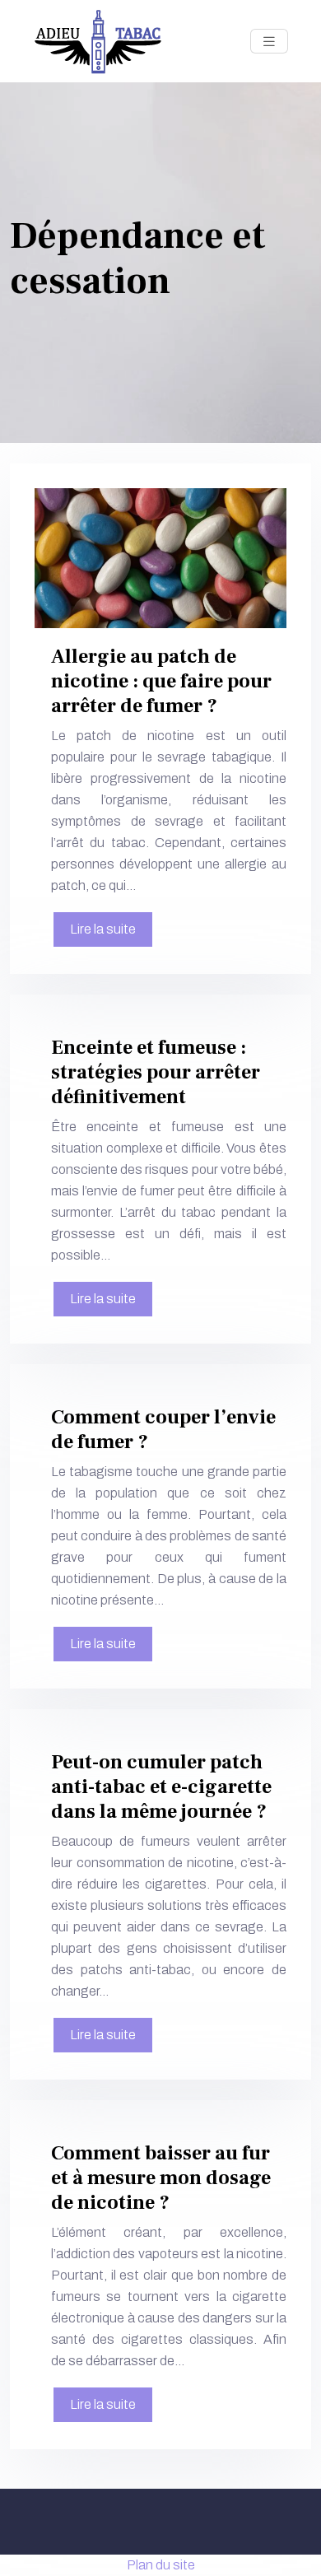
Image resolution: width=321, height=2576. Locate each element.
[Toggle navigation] (269, 42)
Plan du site (161, 2565)
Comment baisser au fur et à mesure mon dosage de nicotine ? (161, 2178)
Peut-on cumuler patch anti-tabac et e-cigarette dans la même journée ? (161, 1787)
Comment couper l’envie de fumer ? (163, 1430)
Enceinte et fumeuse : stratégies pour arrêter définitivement (156, 1072)
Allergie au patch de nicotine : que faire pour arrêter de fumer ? (161, 681)
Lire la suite (103, 929)
